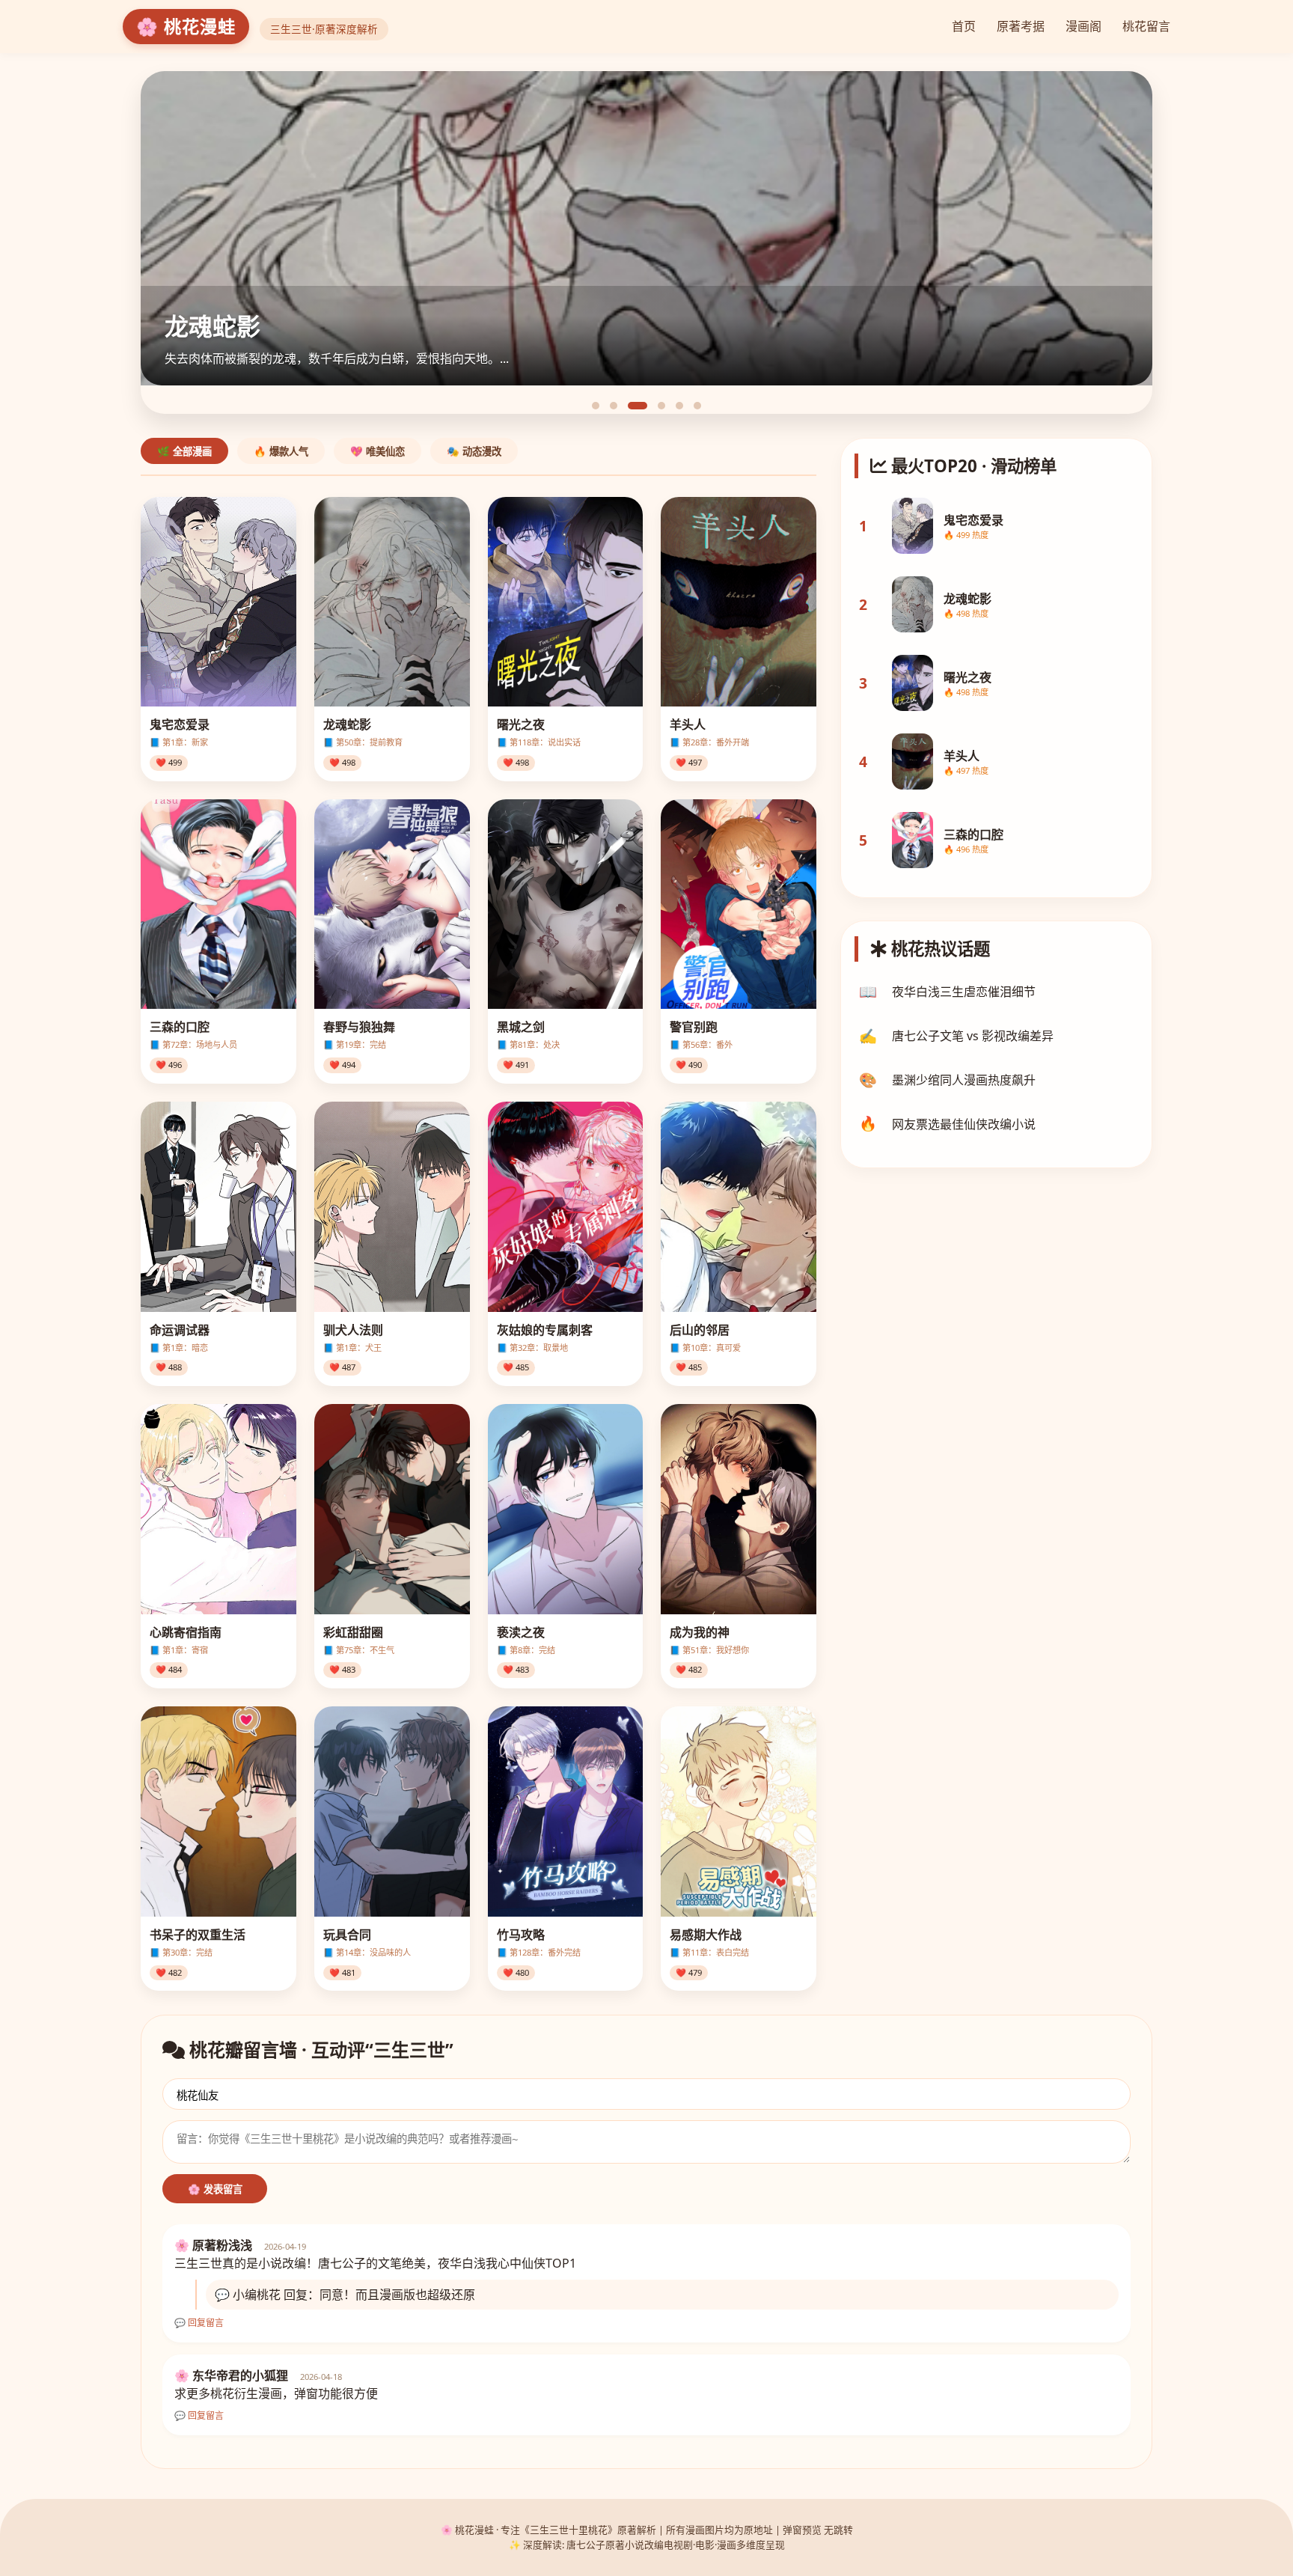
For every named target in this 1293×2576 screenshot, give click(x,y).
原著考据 (1021, 26)
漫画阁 (1083, 26)
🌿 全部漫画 (184, 452)
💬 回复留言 (199, 2323)
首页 (964, 26)
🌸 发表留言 (215, 2189)
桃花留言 (1146, 26)
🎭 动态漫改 (474, 452)
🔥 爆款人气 (281, 452)
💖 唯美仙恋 (377, 452)
